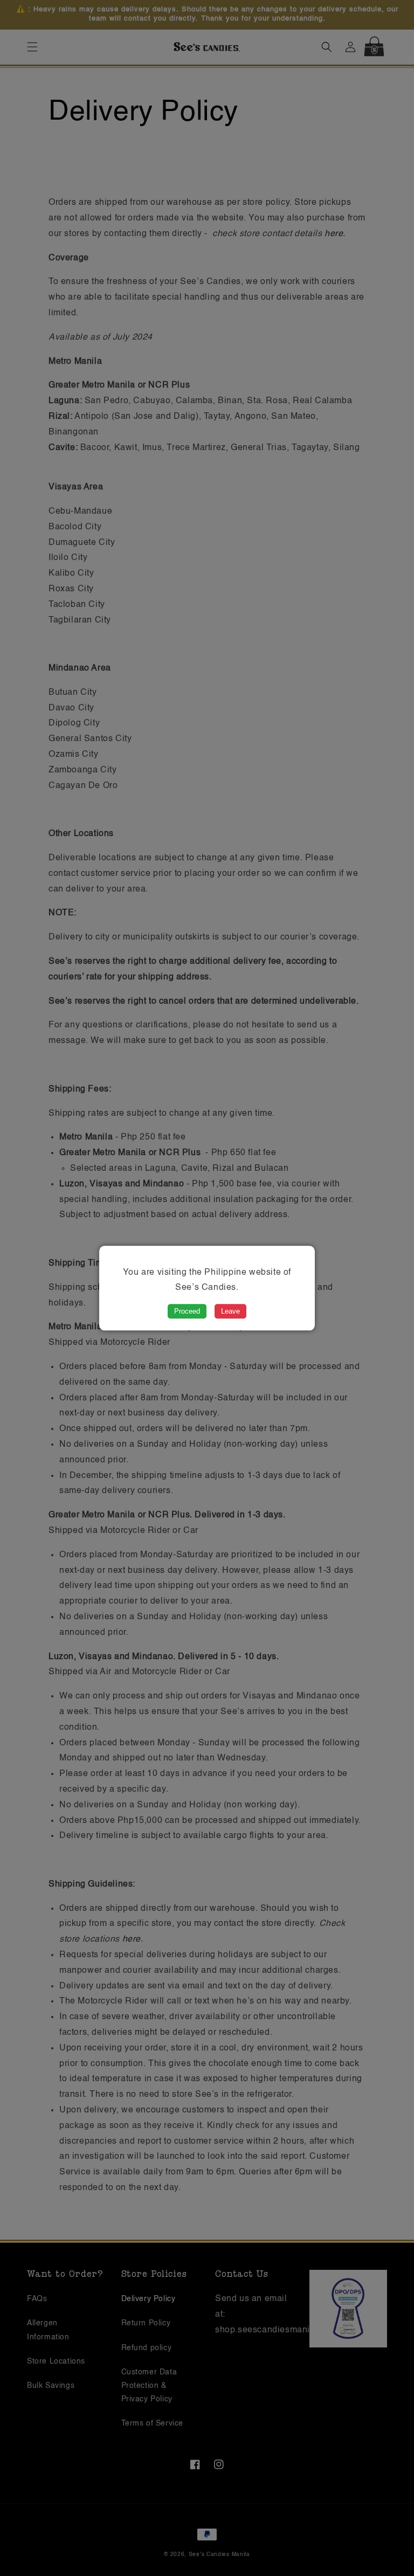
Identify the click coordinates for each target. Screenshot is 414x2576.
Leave (230, 1311)
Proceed (187, 1311)
